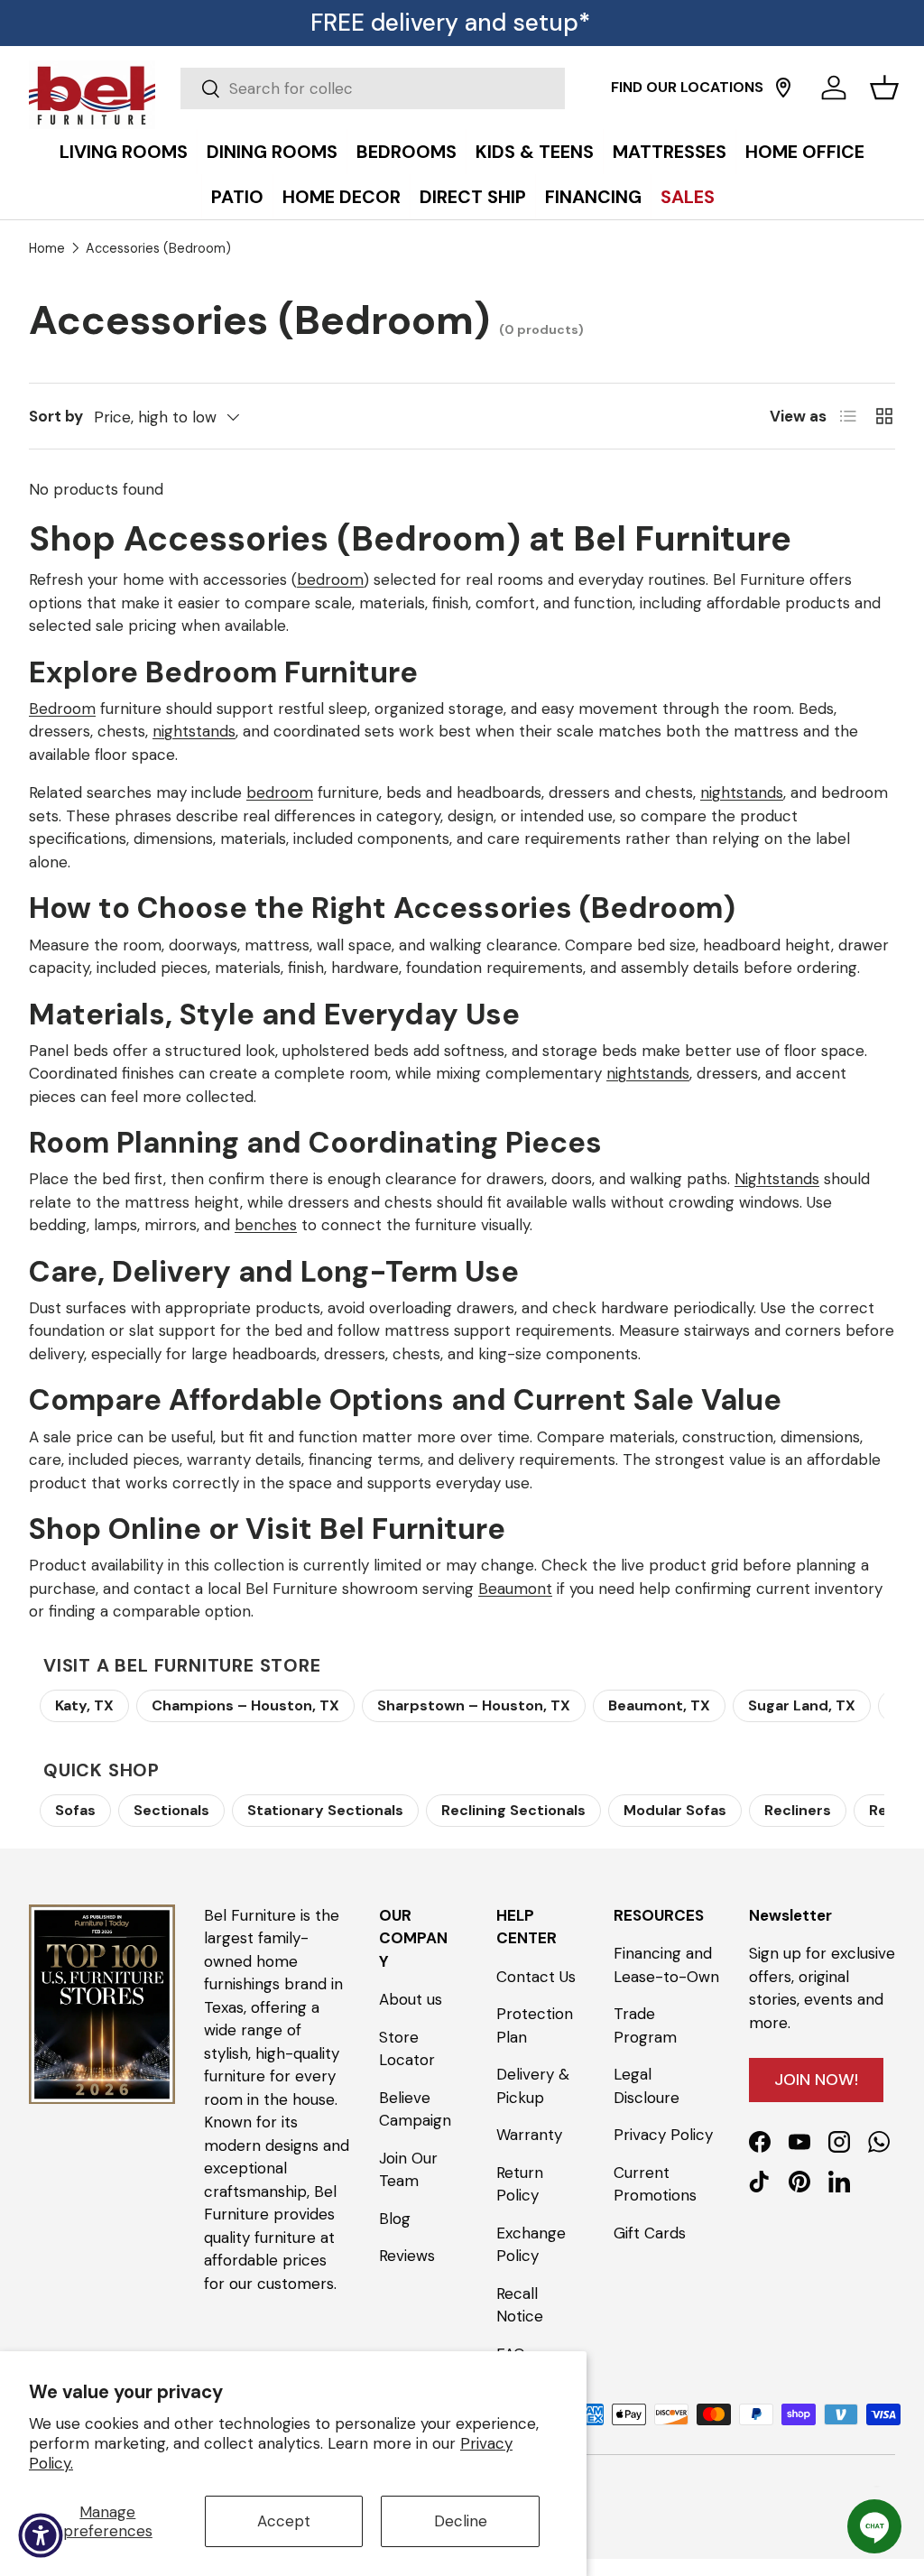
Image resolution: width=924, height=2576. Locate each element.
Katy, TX (84, 1705)
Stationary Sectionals (325, 1810)
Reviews (407, 2256)
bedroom (330, 579)
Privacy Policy (663, 2135)
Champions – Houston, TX (245, 1705)
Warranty (529, 2135)
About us (411, 1999)
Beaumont (515, 1589)
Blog (395, 2219)
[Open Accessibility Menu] (41, 2535)
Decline (461, 2521)
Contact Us (536, 1977)
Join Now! (816, 2080)
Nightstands (777, 1179)
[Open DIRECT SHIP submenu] (906, 133)
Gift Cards (650, 2233)
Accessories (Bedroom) (158, 248)
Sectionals (171, 1810)
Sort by (56, 416)
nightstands (194, 731)
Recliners (798, 1810)
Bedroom (62, 709)
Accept (284, 2521)
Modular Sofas (675, 1810)
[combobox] (373, 88)
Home (47, 248)
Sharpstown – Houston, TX (474, 1705)
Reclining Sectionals (513, 1810)
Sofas (75, 1810)
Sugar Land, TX (802, 1705)
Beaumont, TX (659, 1705)
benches (266, 1225)
